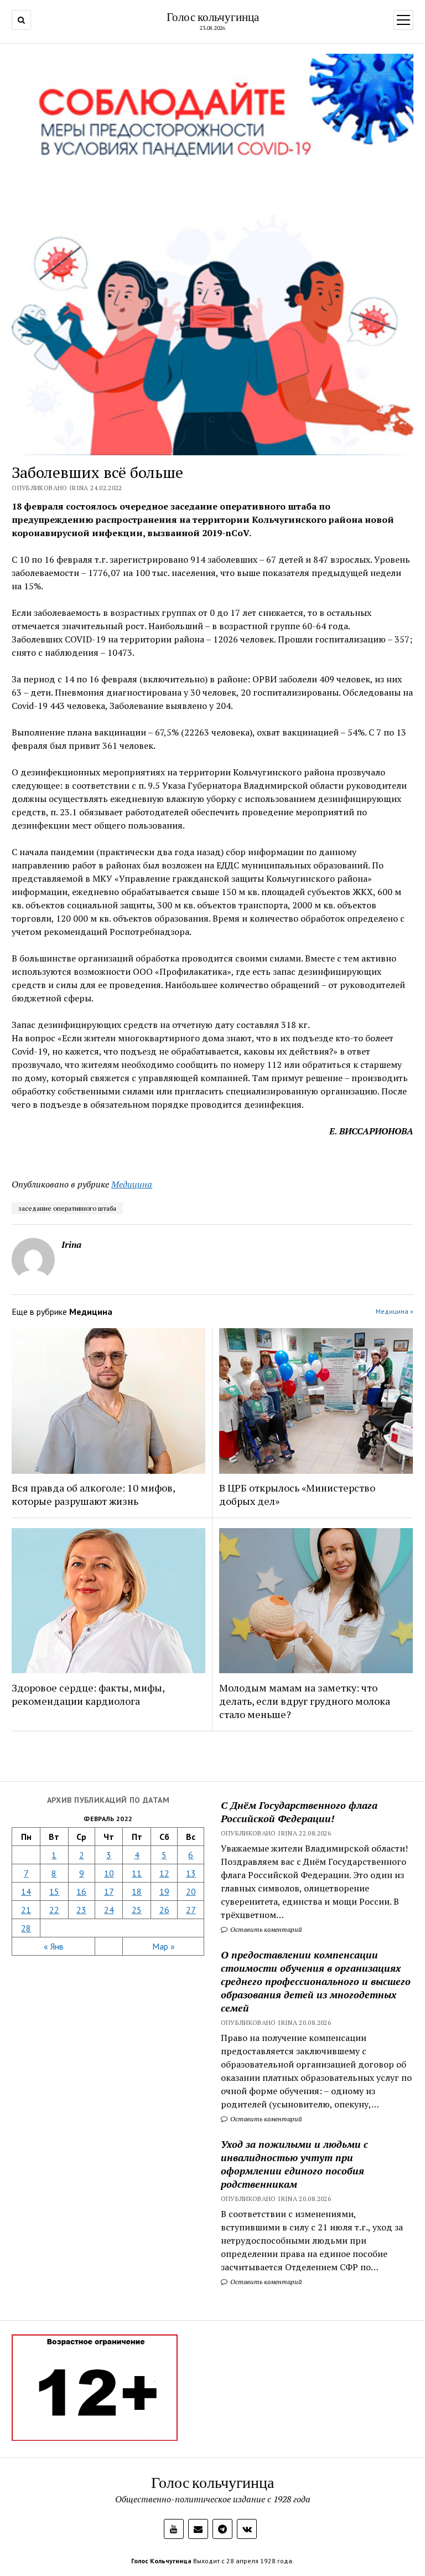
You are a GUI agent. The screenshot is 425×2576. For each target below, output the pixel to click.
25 (137, 1910)
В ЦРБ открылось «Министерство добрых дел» (297, 1494)
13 (191, 1873)
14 (26, 1891)
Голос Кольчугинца (161, 2561)
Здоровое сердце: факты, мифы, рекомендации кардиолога (88, 1694)
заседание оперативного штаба (67, 1208)
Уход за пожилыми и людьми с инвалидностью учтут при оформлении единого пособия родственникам (294, 2164)
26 (164, 1910)
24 (109, 1910)
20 (191, 1891)
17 (109, 1891)
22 (54, 1910)
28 (26, 1928)
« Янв (54, 1946)
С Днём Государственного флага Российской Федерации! (299, 1812)
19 (164, 1891)
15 (54, 1891)
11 (137, 1873)
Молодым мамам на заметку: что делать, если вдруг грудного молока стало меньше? (305, 1701)
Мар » (164, 1946)
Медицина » (395, 1311)
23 (81, 1910)
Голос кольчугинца (213, 17)
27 (191, 1910)
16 (81, 1891)
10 (109, 1873)
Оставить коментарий (265, 1929)
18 (137, 1891)
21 (26, 1910)
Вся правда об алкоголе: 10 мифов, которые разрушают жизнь (93, 1494)
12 (164, 1873)
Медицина (132, 1184)
